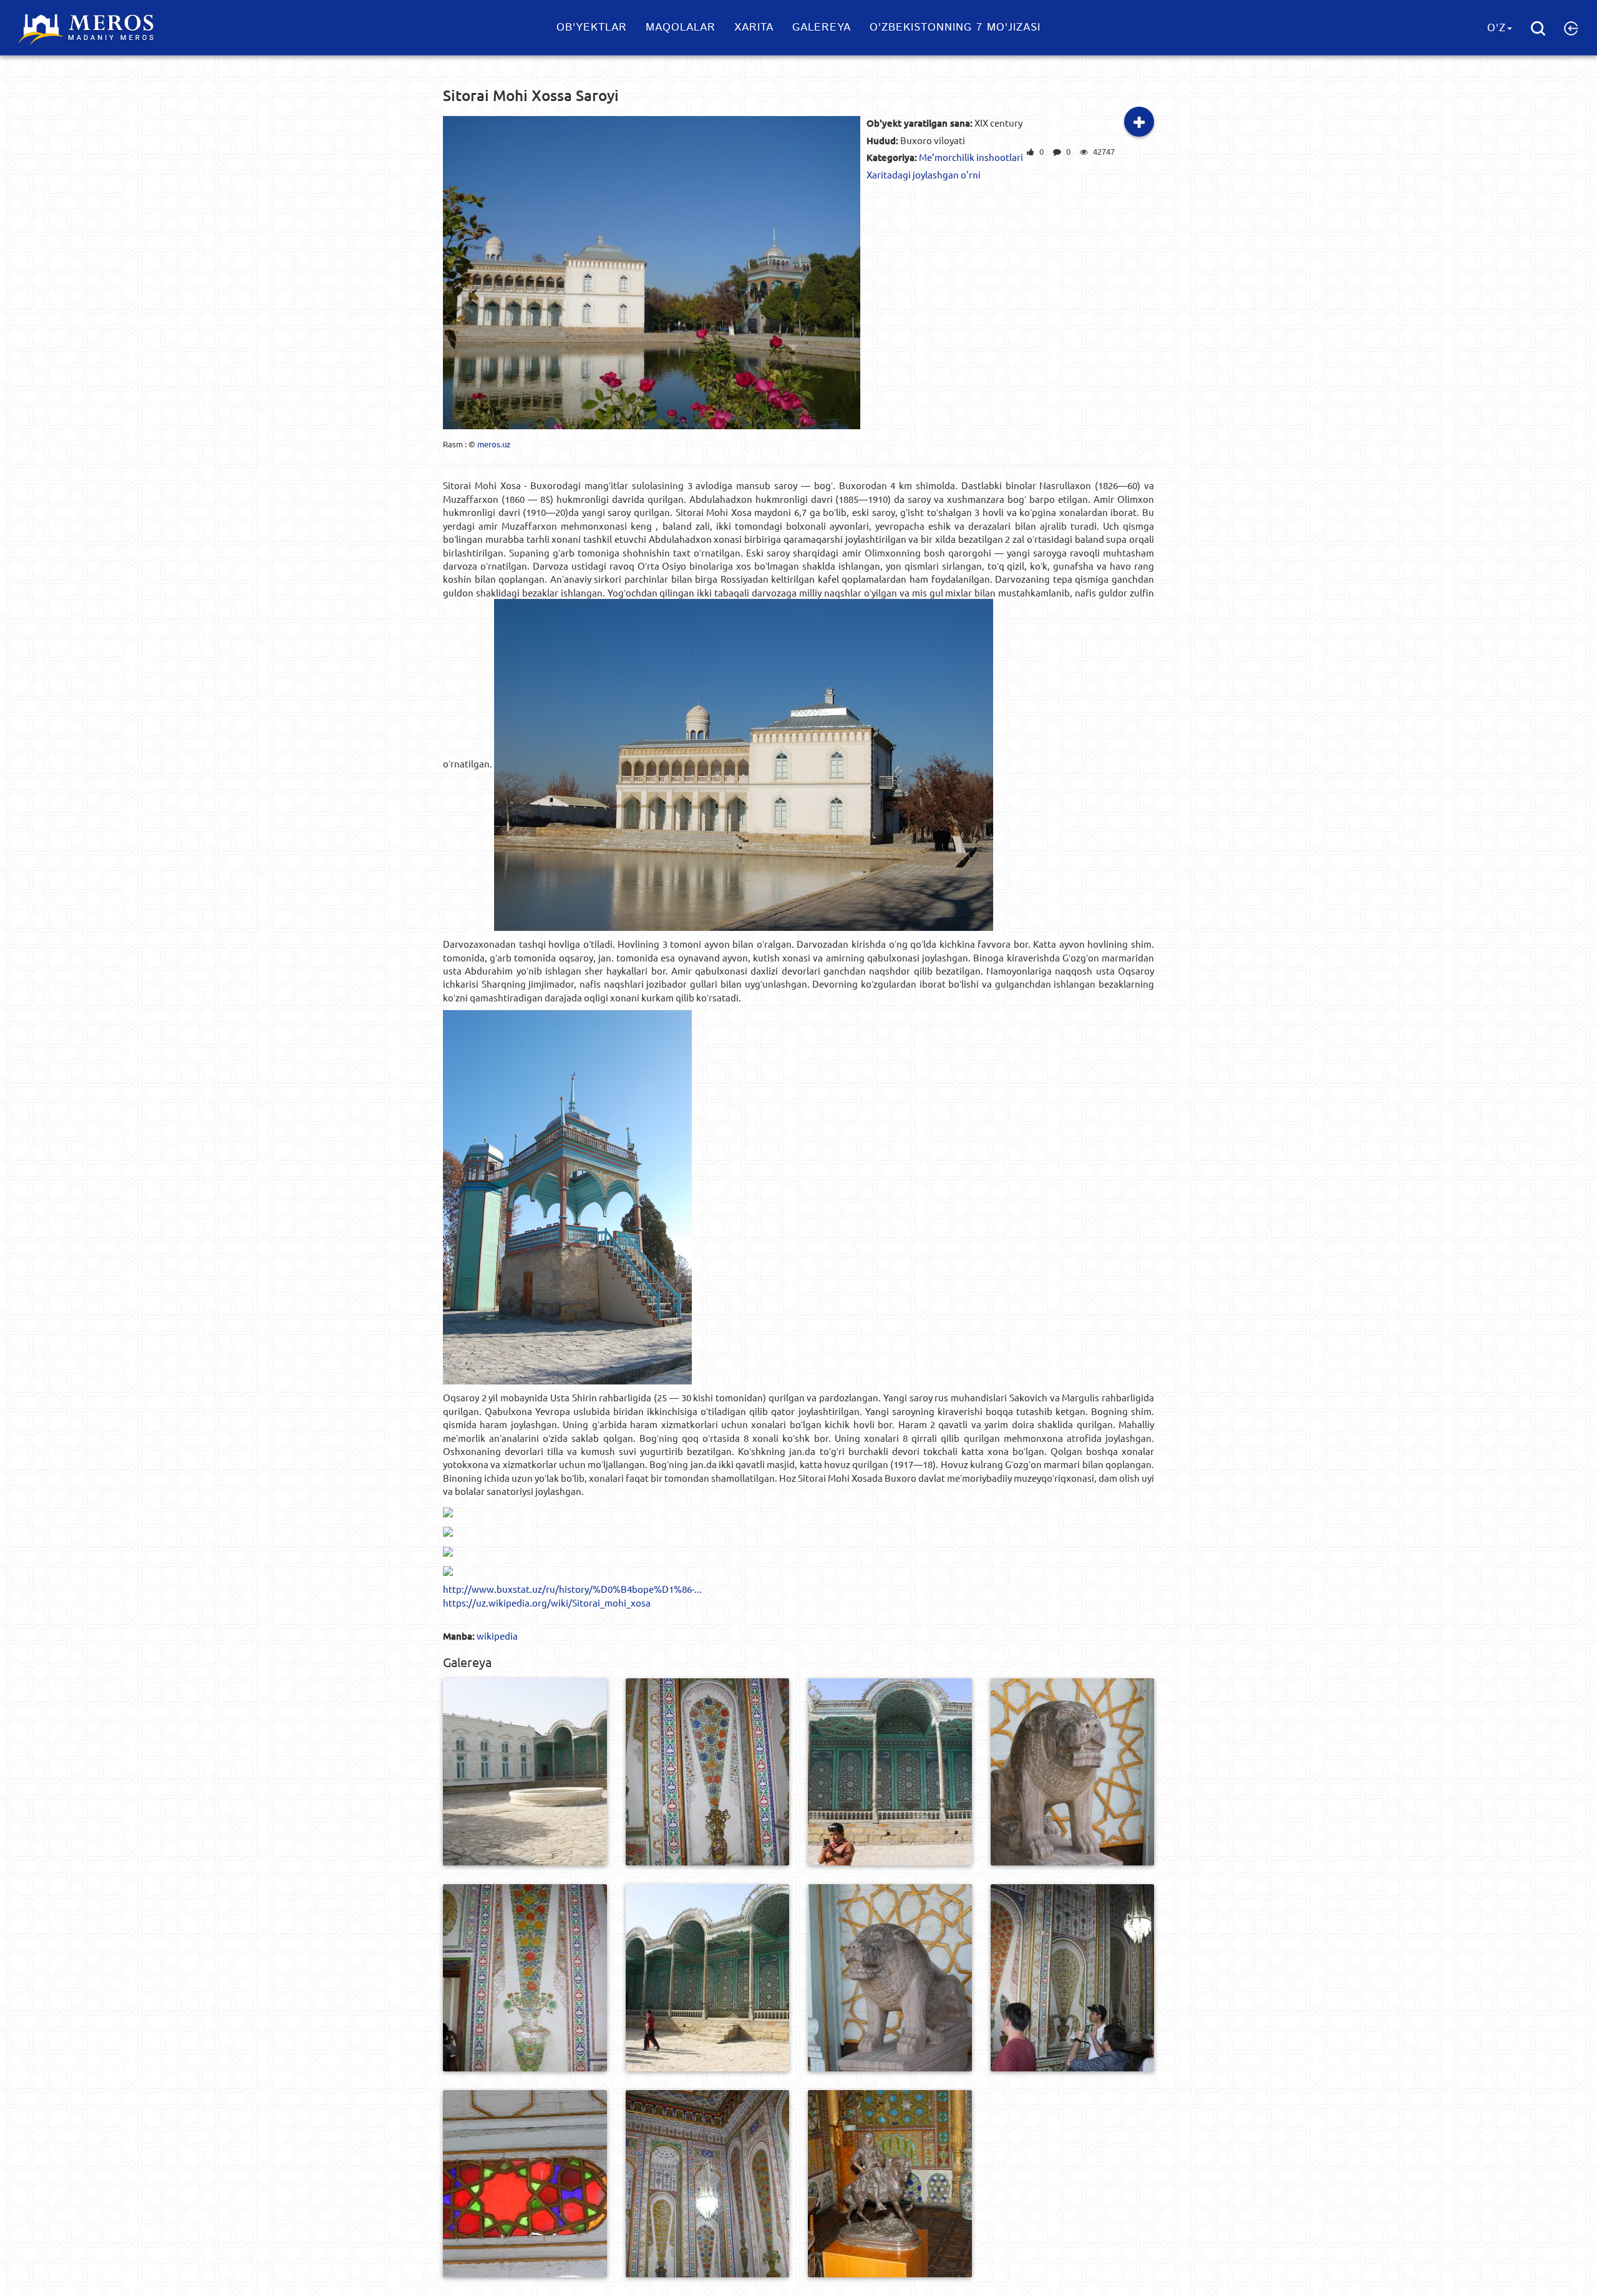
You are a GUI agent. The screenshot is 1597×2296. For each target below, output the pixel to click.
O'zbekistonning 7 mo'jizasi (955, 27)
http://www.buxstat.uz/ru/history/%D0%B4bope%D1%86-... (572, 1589)
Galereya (822, 27)
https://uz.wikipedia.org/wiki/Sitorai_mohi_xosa (547, 1603)
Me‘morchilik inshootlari (971, 157)
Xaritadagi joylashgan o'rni (924, 174)
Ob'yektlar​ (592, 27)
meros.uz (494, 444)
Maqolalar (681, 27)
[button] (1571, 28)
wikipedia (497, 1636)
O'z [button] (1497, 28)
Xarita (754, 27)
